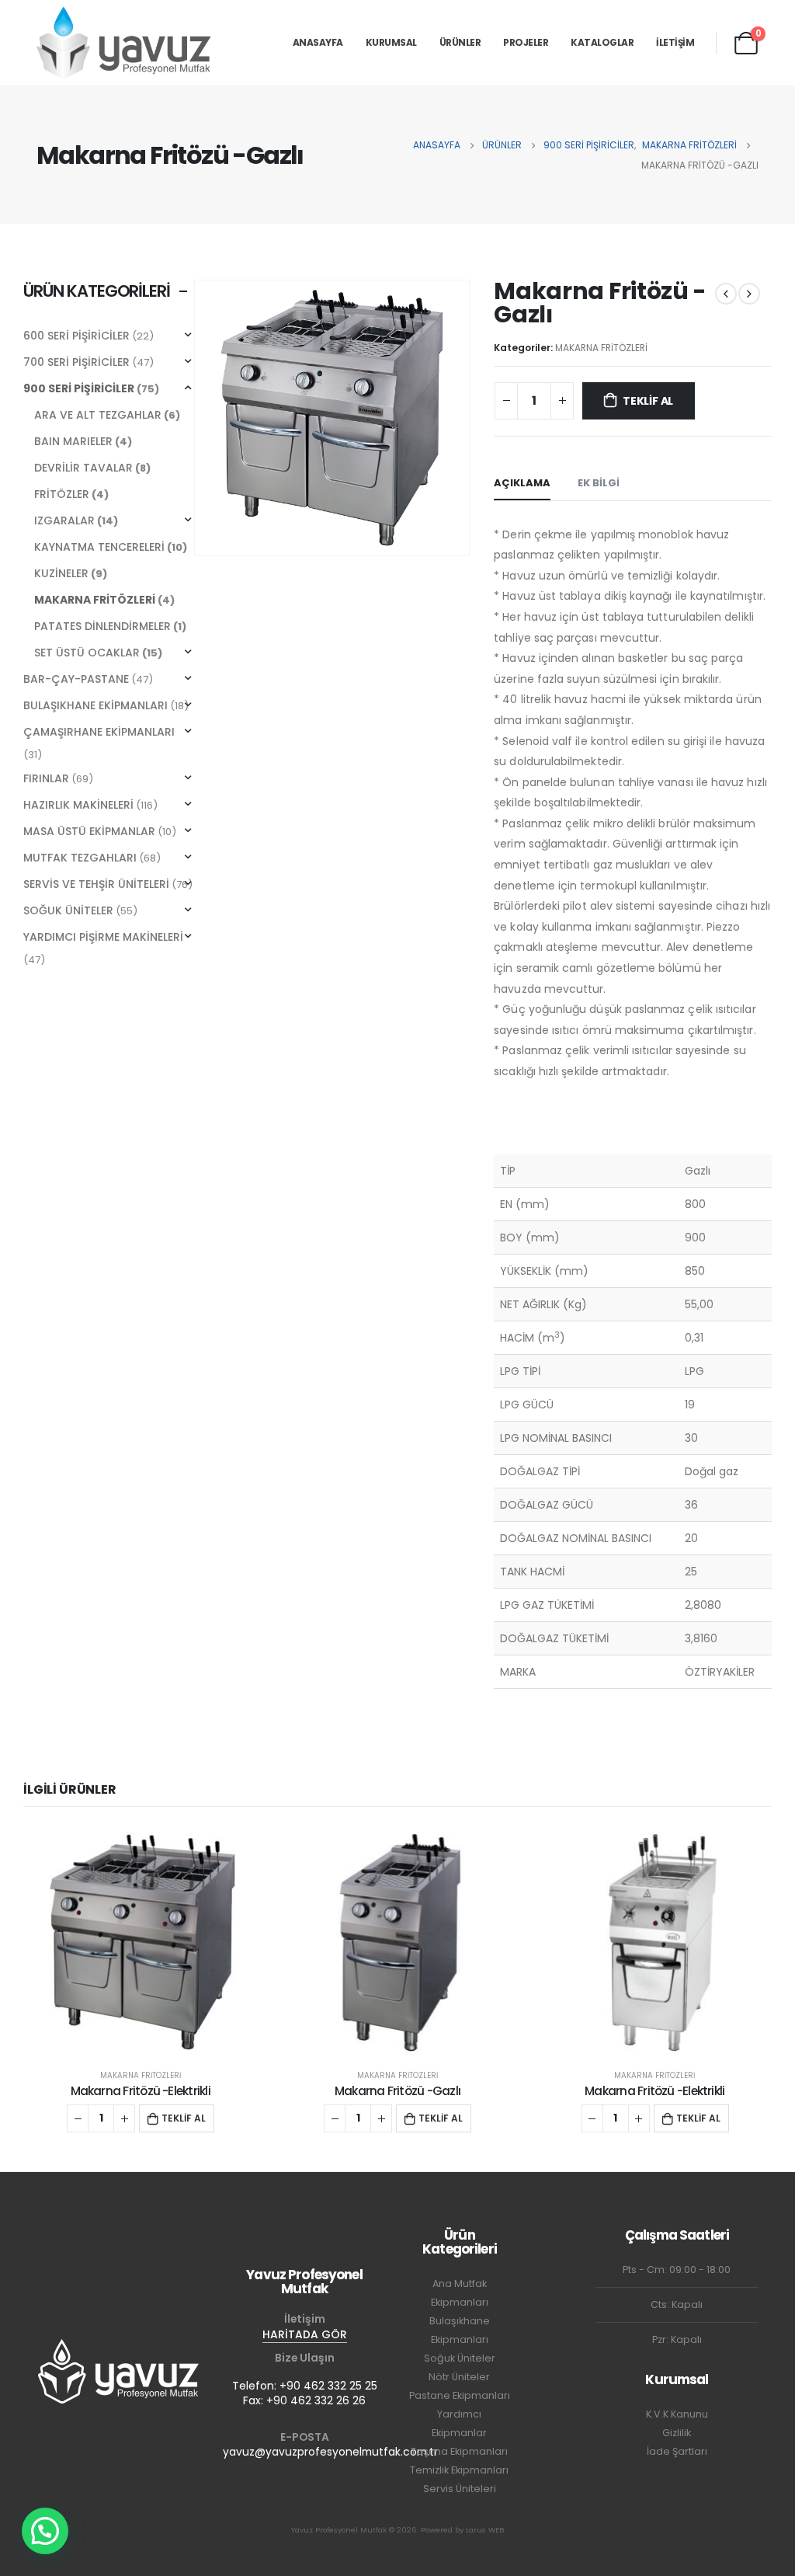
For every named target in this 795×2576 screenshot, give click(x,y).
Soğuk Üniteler (460, 2358)
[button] (45, 2531)
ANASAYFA (318, 42)
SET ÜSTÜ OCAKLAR (87, 653)
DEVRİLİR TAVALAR (83, 468)
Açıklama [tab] (522, 483)
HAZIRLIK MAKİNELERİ (78, 805)
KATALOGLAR (602, 42)
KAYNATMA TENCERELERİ (99, 547)
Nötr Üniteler (459, 2377)
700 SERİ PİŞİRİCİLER (76, 362)
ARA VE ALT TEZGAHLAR (98, 415)
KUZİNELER (61, 573)
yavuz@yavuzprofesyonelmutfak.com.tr (330, 2452)
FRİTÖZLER (62, 494)
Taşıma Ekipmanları (459, 2451)
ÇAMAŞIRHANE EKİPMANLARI (99, 732)
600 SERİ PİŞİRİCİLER (76, 336)
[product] (140, 1942)
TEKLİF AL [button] (184, 2118)
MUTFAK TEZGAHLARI (80, 858)
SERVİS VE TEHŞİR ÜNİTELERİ (96, 884)
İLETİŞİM (675, 42)
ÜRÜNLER (460, 42)
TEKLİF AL (648, 401)
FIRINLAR (46, 778)
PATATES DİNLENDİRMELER (102, 626)
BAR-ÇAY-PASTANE (76, 679)
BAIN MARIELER (73, 441)
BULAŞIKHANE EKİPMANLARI (95, 705)
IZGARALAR (64, 520)
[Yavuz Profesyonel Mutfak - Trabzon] (124, 42)
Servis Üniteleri (460, 2489)
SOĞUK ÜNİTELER (68, 910)
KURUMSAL (391, 42)
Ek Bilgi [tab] (599, 483)
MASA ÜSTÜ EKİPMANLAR (89, 831)
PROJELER (526, 42)
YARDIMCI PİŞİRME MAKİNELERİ (103, 937)
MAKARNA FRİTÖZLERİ (601, 348)
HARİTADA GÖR (305, 2334)
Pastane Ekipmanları (460, 2395)
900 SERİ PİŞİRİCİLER (79, 388)
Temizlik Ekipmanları (459, 2470)
